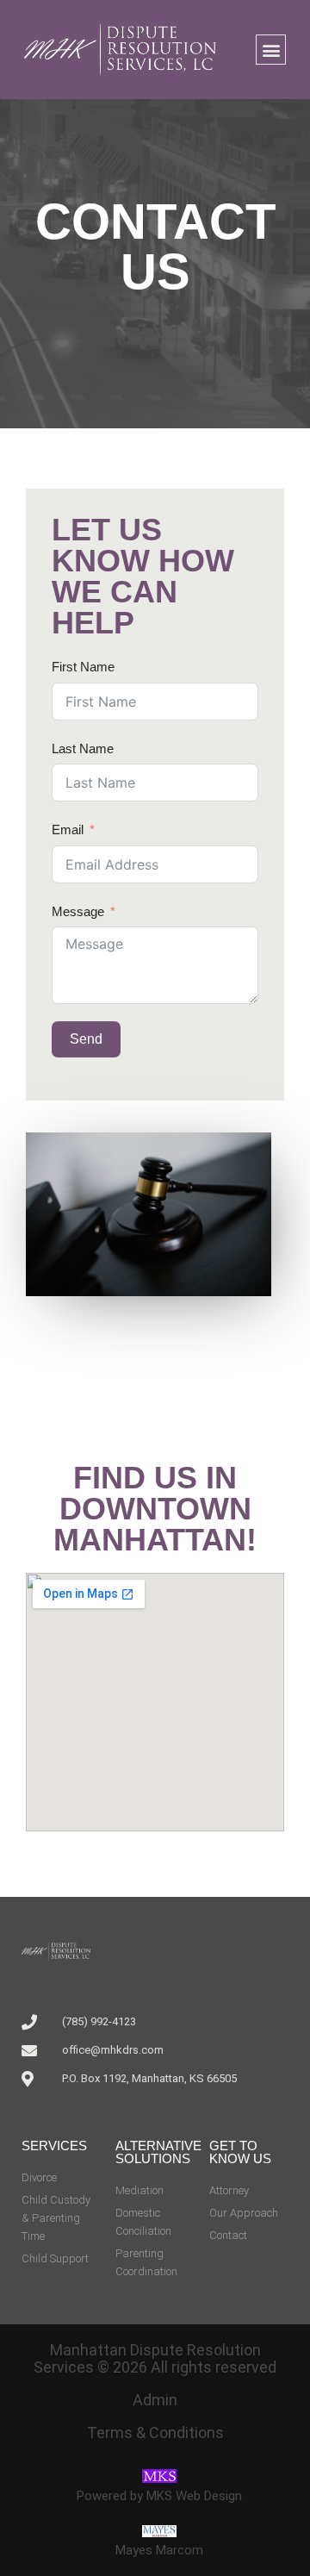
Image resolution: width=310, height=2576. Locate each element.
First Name (83, 667)
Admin (155, 2400)
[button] (271, 50)
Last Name (83, 748)
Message (78, 911)
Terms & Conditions (155, 2433)
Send (86, 1039)
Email (68, 830)
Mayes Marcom (159, 2550)
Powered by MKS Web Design (159, 2496)
